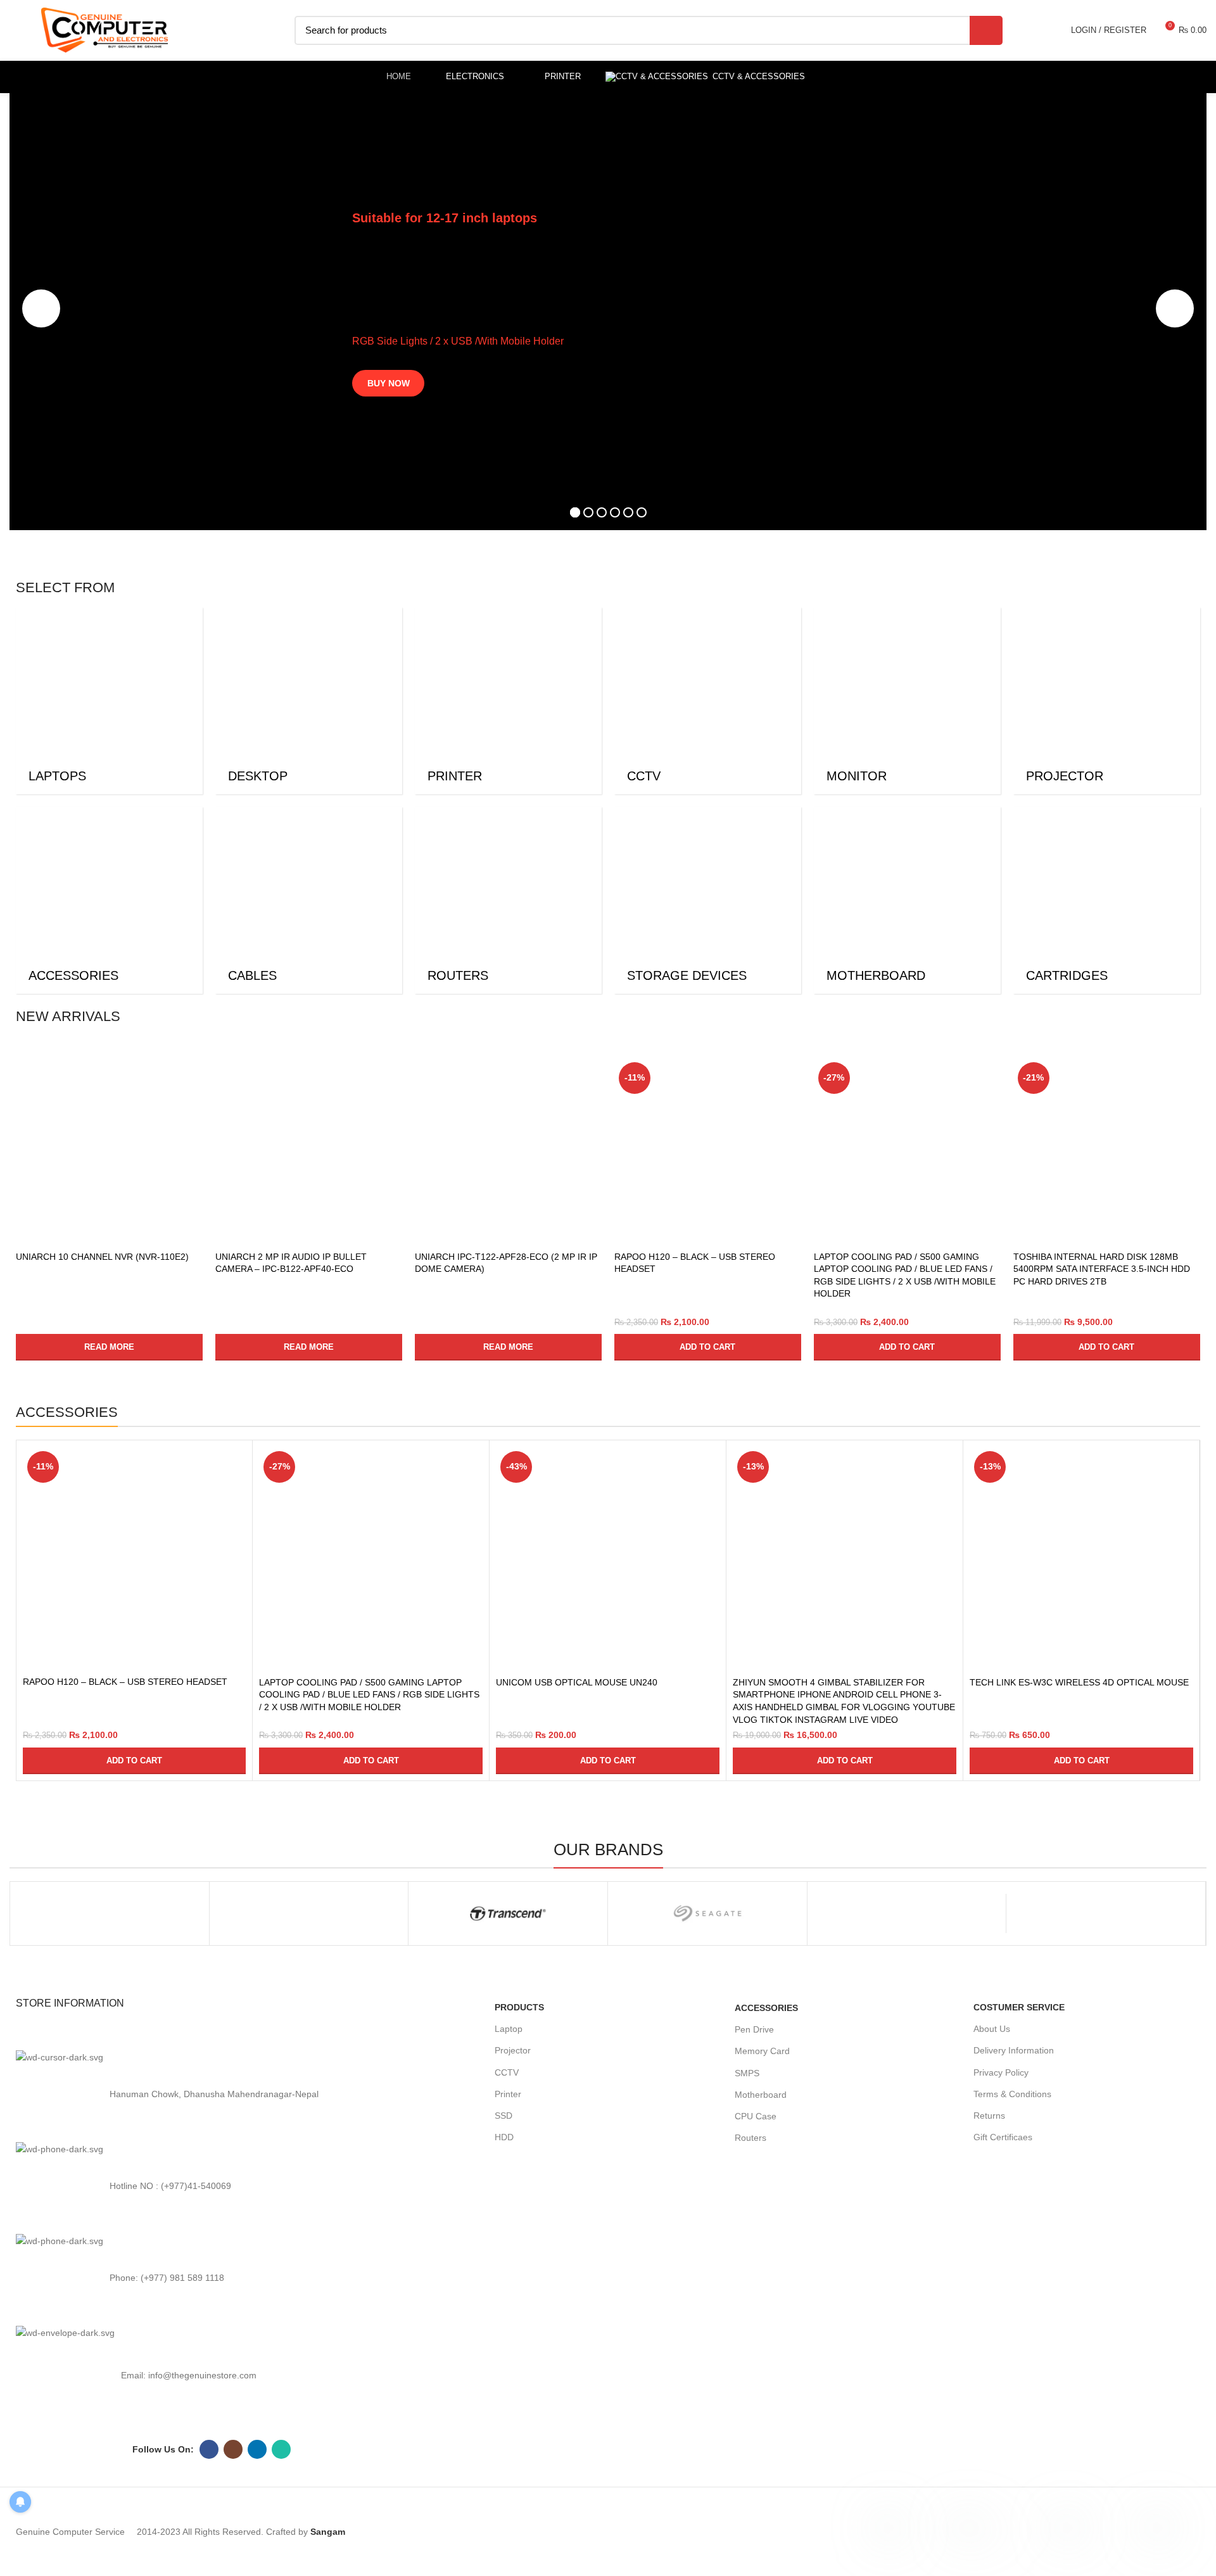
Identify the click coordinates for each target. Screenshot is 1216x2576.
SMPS (747, 2073)
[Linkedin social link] (257, 2449)
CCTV (507, 2072)
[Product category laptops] (109, 701)
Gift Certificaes (1003, 2137)
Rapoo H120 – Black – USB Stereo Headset (125, 1682)
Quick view (193, 1107)
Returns (989, 2116)
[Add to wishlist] (193, 1135)
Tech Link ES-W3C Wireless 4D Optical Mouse (1079, 1682)
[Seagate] (707, 1913)
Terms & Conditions (1012, 2094)
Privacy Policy (1001, 2072)
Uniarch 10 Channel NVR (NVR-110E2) (102, 1257)
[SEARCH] (986, 30)
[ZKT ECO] (110, 1913)
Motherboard (761, 2095)
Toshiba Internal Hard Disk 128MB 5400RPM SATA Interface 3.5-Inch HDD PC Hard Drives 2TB (1102, 1269)
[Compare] (193, 1078)
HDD (504, 2137)
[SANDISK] (907, 1913)
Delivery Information (1014, 2050)
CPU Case (756, 2116)
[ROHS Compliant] (1106, 1913)
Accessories (766, 2008)
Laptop (509, 2029)
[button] (708, 1347)
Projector (513, 2050)
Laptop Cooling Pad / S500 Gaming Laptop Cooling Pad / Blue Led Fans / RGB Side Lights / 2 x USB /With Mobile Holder (369, 1695)
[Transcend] (508, 1913)
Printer (508, 2094)
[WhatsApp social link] (281, 2449)
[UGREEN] (309, 1913)
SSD (503, 2116)
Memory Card (762, 2051)
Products (519, 2007)
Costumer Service (1019, 2007)
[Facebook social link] (209, 2449)
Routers (750, 2138)
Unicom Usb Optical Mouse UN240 (577, 1682)
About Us (992, 2029)
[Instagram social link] (233, 2449)
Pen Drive (754, 2029)
